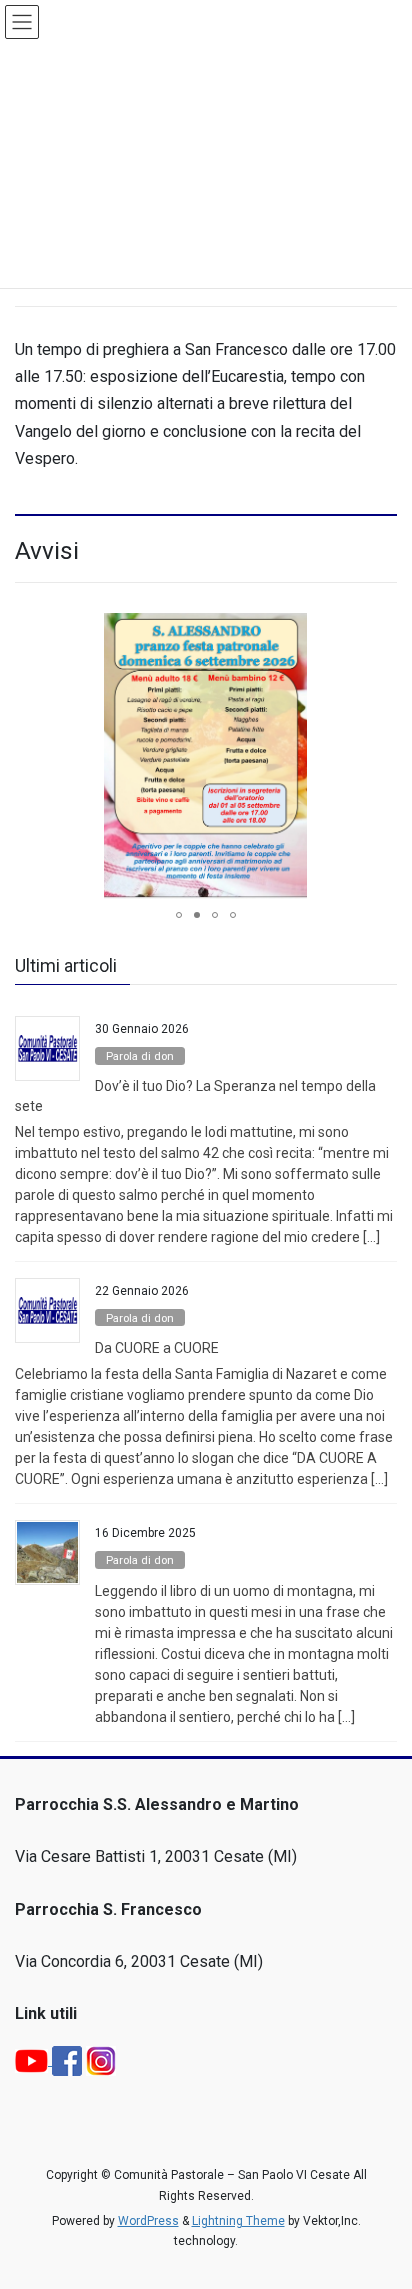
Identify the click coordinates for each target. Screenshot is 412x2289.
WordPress (148, 2221)
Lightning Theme (238, 2221)
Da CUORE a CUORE (157, 1348)
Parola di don (140, 1056)
